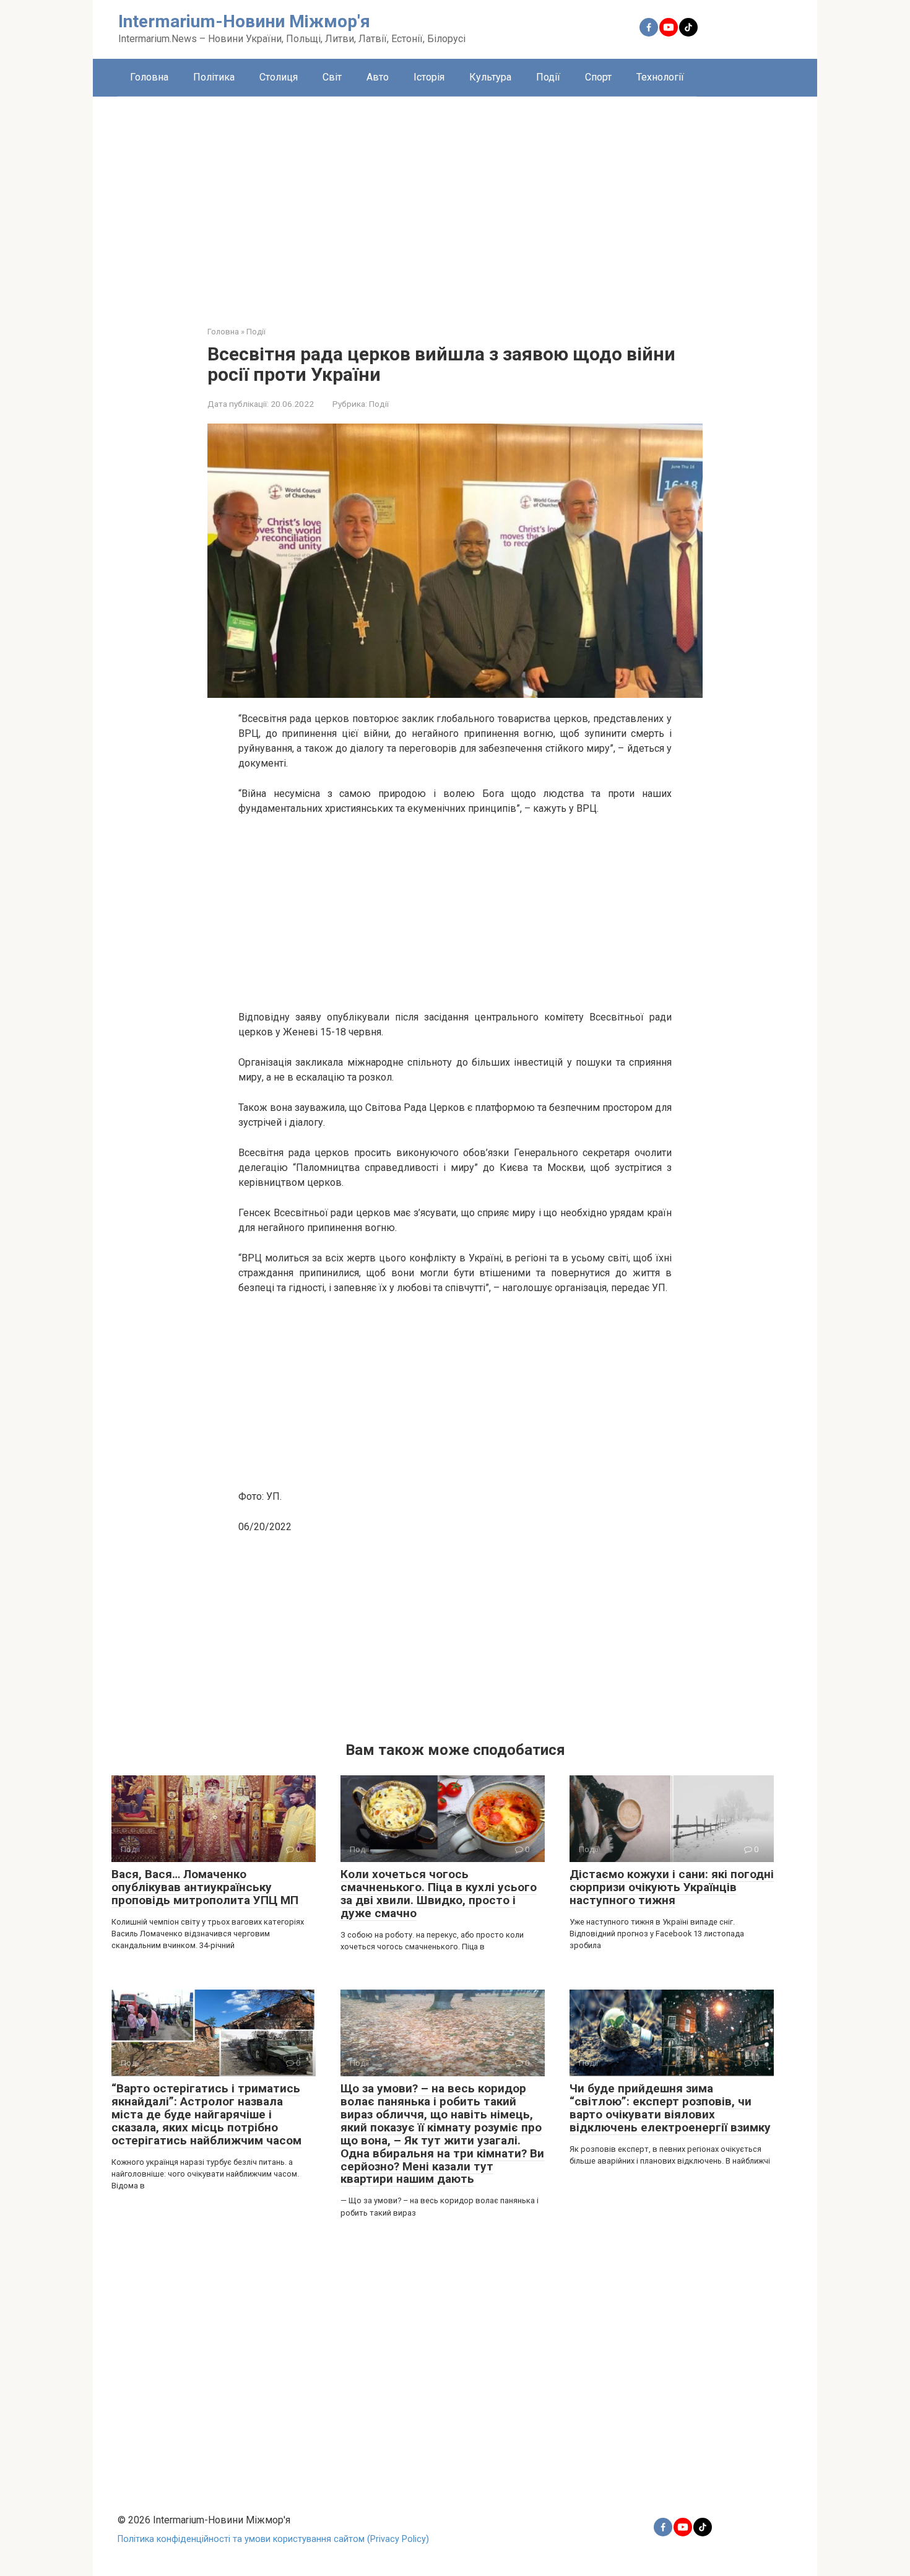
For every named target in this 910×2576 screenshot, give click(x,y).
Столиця (279, 77)
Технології (660, 77)
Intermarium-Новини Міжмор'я (244, 21)
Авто (378, 77)
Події (548, 77)
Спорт (598, 77)
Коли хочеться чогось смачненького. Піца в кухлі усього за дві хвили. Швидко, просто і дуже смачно (439, 1894)
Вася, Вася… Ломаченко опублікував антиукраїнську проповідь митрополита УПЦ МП (205, 1887)
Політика (214, 77)
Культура (490, 77)
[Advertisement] (455, 202)
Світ (332, 77)
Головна (149, 77)
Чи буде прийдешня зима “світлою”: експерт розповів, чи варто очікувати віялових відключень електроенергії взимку (670, 2108)
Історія (429, 77)
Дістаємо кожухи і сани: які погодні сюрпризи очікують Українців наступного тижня (672, 1887)
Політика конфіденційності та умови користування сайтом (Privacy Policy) (273, 2539)
